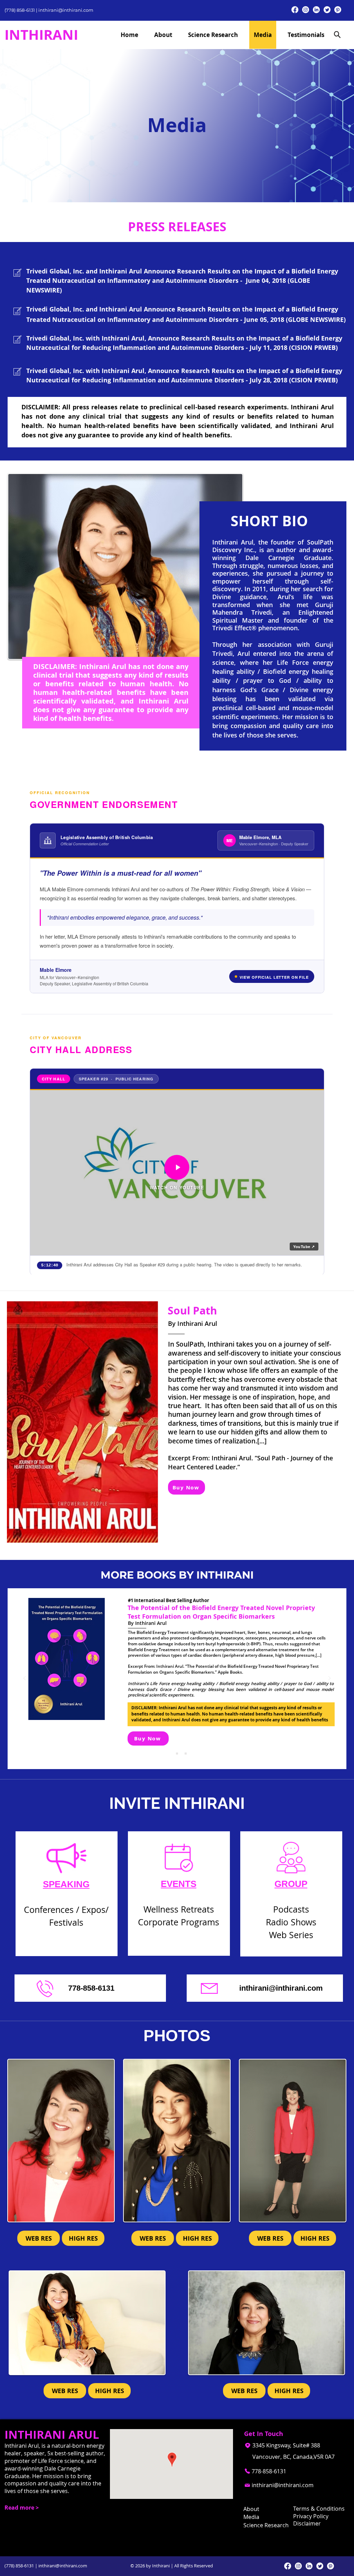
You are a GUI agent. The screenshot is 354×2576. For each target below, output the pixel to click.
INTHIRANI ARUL (52, 2434)
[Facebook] (295, 10)
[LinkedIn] (316, 10)
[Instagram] (306, 10)
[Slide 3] (186, 1754)
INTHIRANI (41, 35)
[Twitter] (327, 10)
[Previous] (25, 1679)
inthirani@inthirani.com (66, 10)
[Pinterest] (338, 10)
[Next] (329, 1679)
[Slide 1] (168, 1754)
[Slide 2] (177, 1754)
